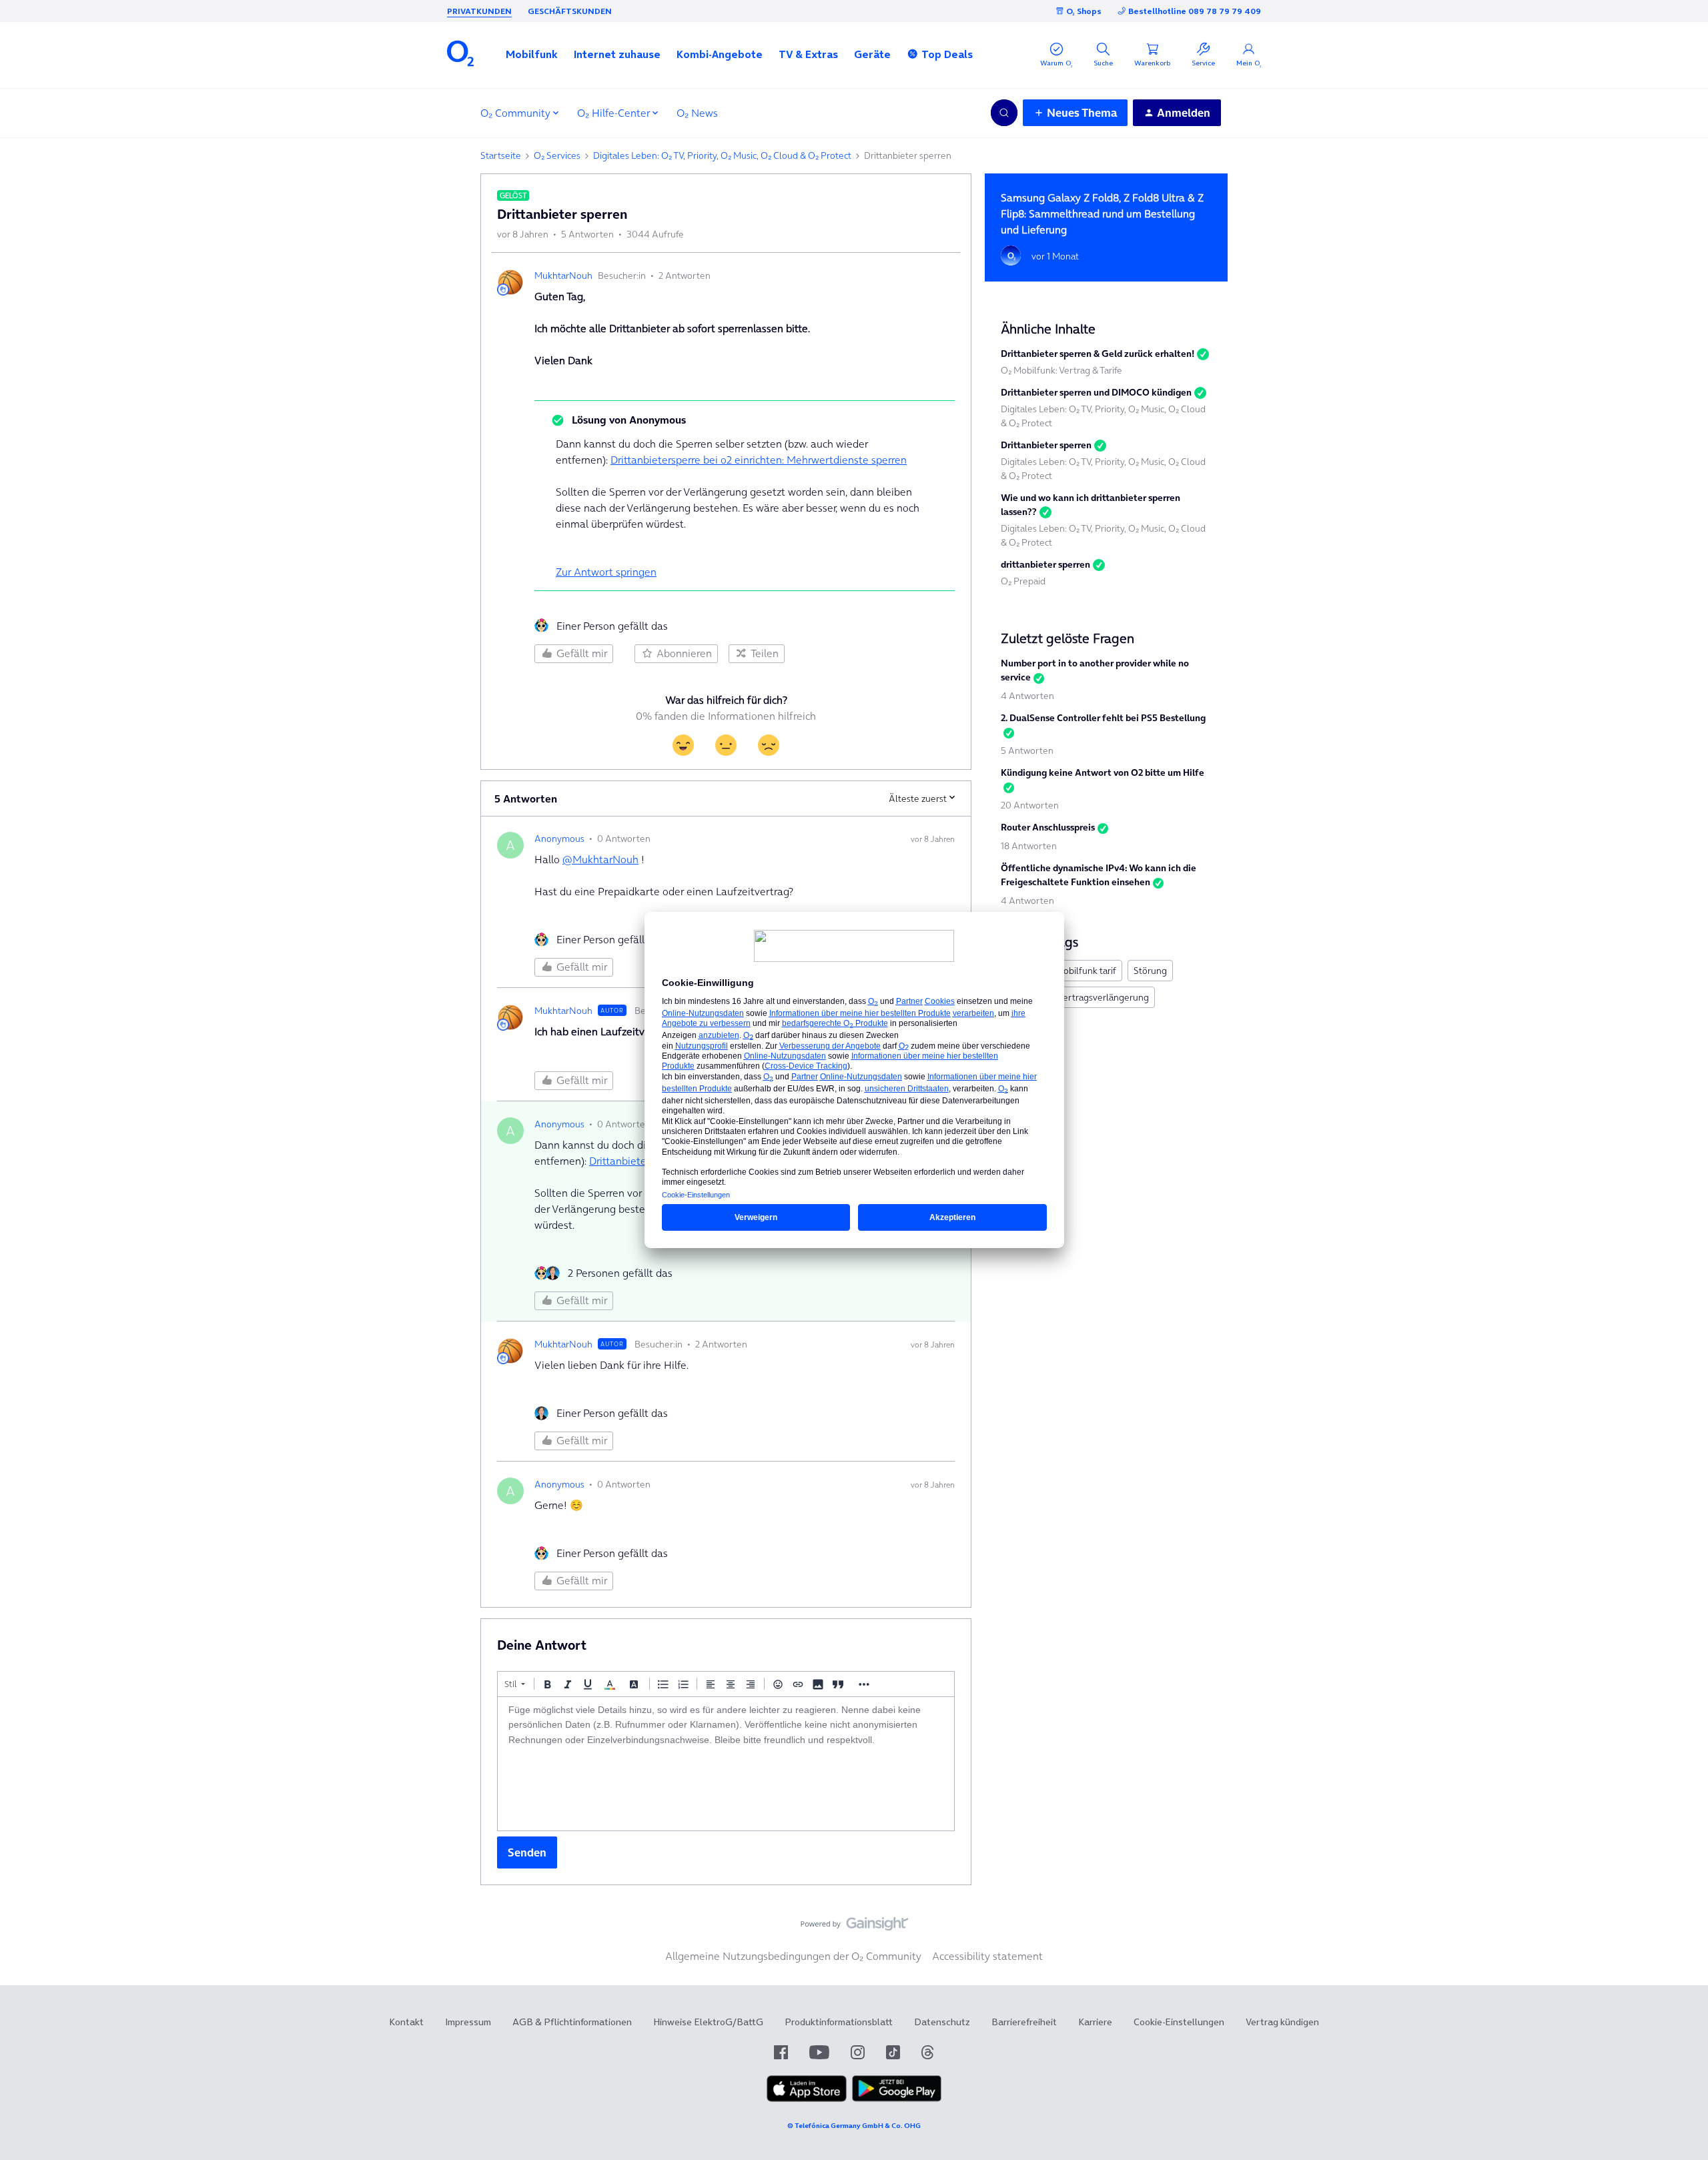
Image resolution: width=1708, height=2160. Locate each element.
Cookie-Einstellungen (1179, 2022)
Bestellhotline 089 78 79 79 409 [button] (1195, 11)
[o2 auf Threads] (927, 2052)
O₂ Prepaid (1023, 581)
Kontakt (406, 2022)
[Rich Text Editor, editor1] (726, 1764)
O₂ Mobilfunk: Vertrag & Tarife (1061, 370)
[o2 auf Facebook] (781, 2052)
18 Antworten (1029, 846)
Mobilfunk (532, 54)
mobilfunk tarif (1086, 971)
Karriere (1095, 2022)
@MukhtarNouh (600, 859)
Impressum (468, 2022)
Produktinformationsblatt (839, 2022)
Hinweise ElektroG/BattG (708, 2022)
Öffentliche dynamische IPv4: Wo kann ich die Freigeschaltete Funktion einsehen (1099, 875)
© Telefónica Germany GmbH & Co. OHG (854, 2126)
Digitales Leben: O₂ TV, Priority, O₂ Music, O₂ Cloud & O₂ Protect (722, 155)
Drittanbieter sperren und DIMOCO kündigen (1096, 392)
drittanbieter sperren (1045, 564)
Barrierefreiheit (1024, 2022)
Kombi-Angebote (720, 54)
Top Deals (947, 54)
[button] (532, 54)
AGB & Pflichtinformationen (572, 2022)
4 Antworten (1027, 696)
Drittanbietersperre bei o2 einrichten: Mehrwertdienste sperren (759, 460)
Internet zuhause (617, 54)
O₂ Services (557, 155)
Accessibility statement (987, 1956)
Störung (1150, 971)
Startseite (501, 155)
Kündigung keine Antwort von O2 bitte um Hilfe (1103, 772)
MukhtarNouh (563, 276)
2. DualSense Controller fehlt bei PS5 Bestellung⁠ (1103, 718)
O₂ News (697, 113)
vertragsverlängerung (1104, 997)
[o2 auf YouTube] (819, 2052)
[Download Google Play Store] (897, 2099)
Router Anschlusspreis (1048, 827)
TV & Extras (808, 54)
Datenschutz (942, 2022)
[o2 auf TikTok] (893, 2052)
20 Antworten (1030, 805)
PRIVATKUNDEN (479, 11)
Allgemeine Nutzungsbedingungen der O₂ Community (793, 1956)
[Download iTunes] (807, 2099)
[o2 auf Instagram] (858, 2052)
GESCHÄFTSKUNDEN (570, 11)
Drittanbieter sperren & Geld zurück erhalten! (1098, 354)
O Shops (1084, 11)
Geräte (872, 54)
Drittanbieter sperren (1046, 445)
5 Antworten (1027, 750)
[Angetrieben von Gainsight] (854, 1927)
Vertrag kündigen (1282, 2022)
